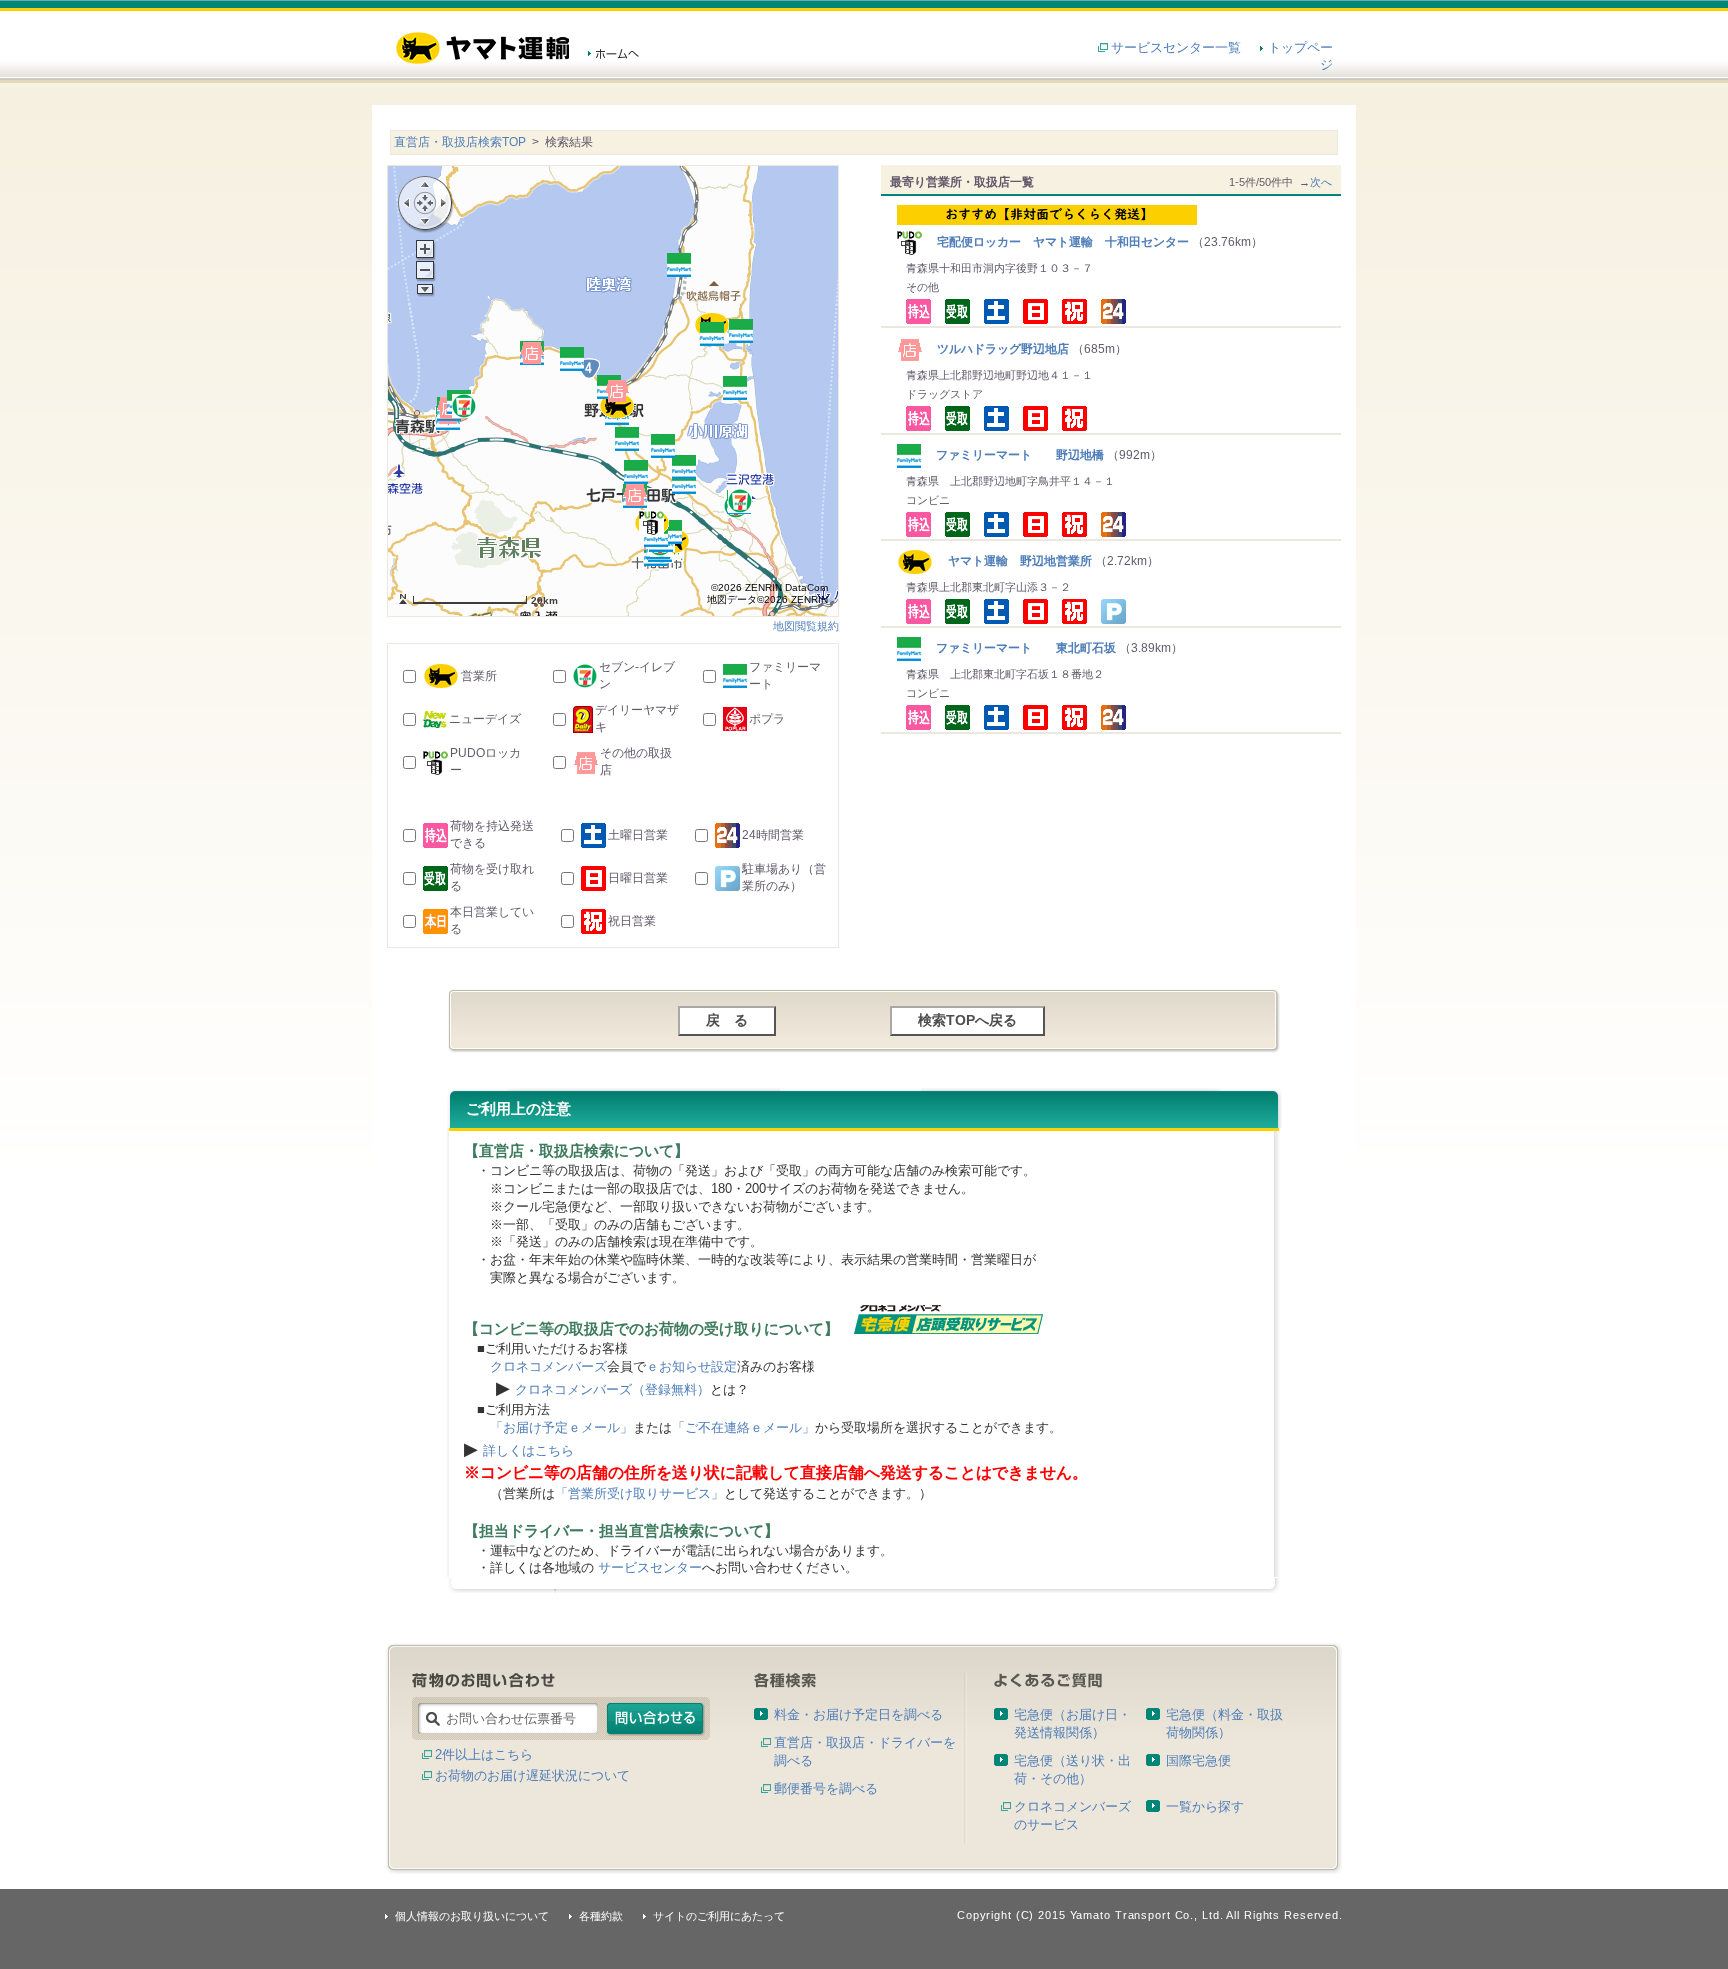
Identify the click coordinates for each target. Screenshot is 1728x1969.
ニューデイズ (485, 719)
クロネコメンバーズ (548, 1366)
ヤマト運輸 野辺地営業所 (1012, 561)
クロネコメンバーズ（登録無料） (612, 1389)
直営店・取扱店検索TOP (460, 142)
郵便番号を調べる (826, 1788)
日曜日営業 (638, 878)
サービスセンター (650, 1567)
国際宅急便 (1198, 1760)
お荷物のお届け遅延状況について (532, 1775)
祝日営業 (632, 921)
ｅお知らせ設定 (691, 1366)
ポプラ (767, 719)
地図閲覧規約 (806, 626)
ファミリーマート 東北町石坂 (1020, 648)
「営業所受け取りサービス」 (639, 1493)
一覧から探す (1205, 1806)
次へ (1321, 182)
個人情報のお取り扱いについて (472, 1916)
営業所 (479, 676)
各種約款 (601, 1916)
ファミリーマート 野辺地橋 (1014, 455)
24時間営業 (773, 835)
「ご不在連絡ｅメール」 (743, 1427)
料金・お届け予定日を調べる (858, 1714)
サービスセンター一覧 (1176, 47)
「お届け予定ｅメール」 (561, 1427)
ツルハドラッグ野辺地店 (997, 349)
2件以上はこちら (484, 1754)
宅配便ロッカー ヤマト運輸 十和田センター (1057, 242)
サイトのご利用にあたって (719, 1916)
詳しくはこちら (528, 1450)
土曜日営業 (638, 835)
